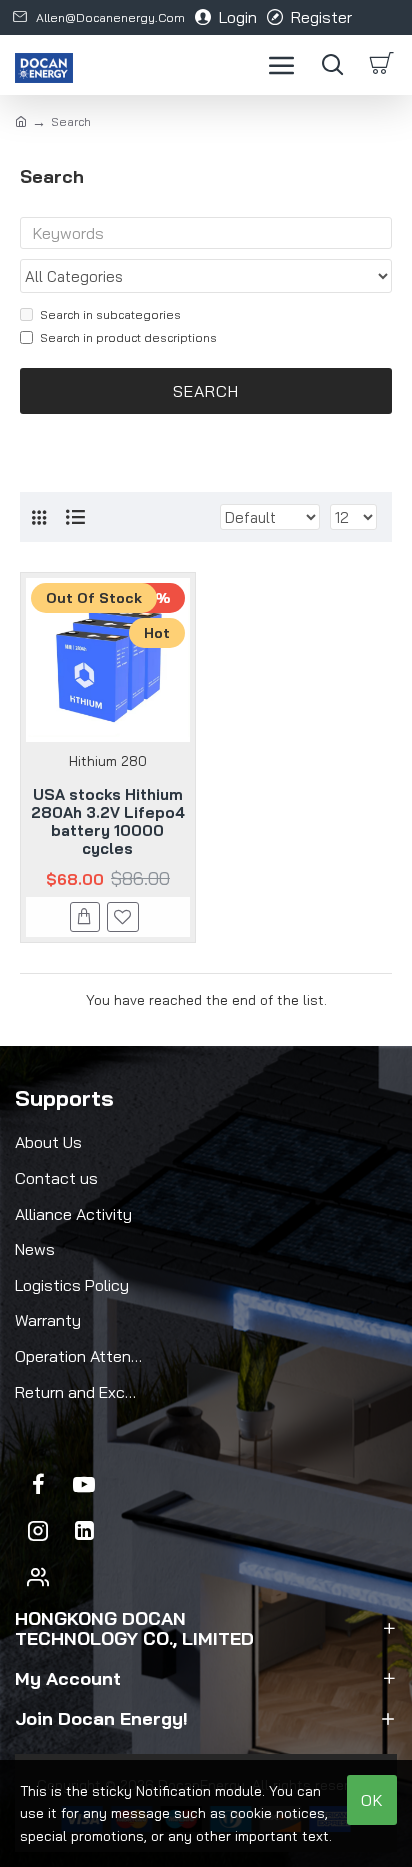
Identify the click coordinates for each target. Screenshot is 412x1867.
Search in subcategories (110, 314)
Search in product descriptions (128, 337)
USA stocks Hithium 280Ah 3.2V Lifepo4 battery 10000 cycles (108, 822)
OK (372, 1800)
